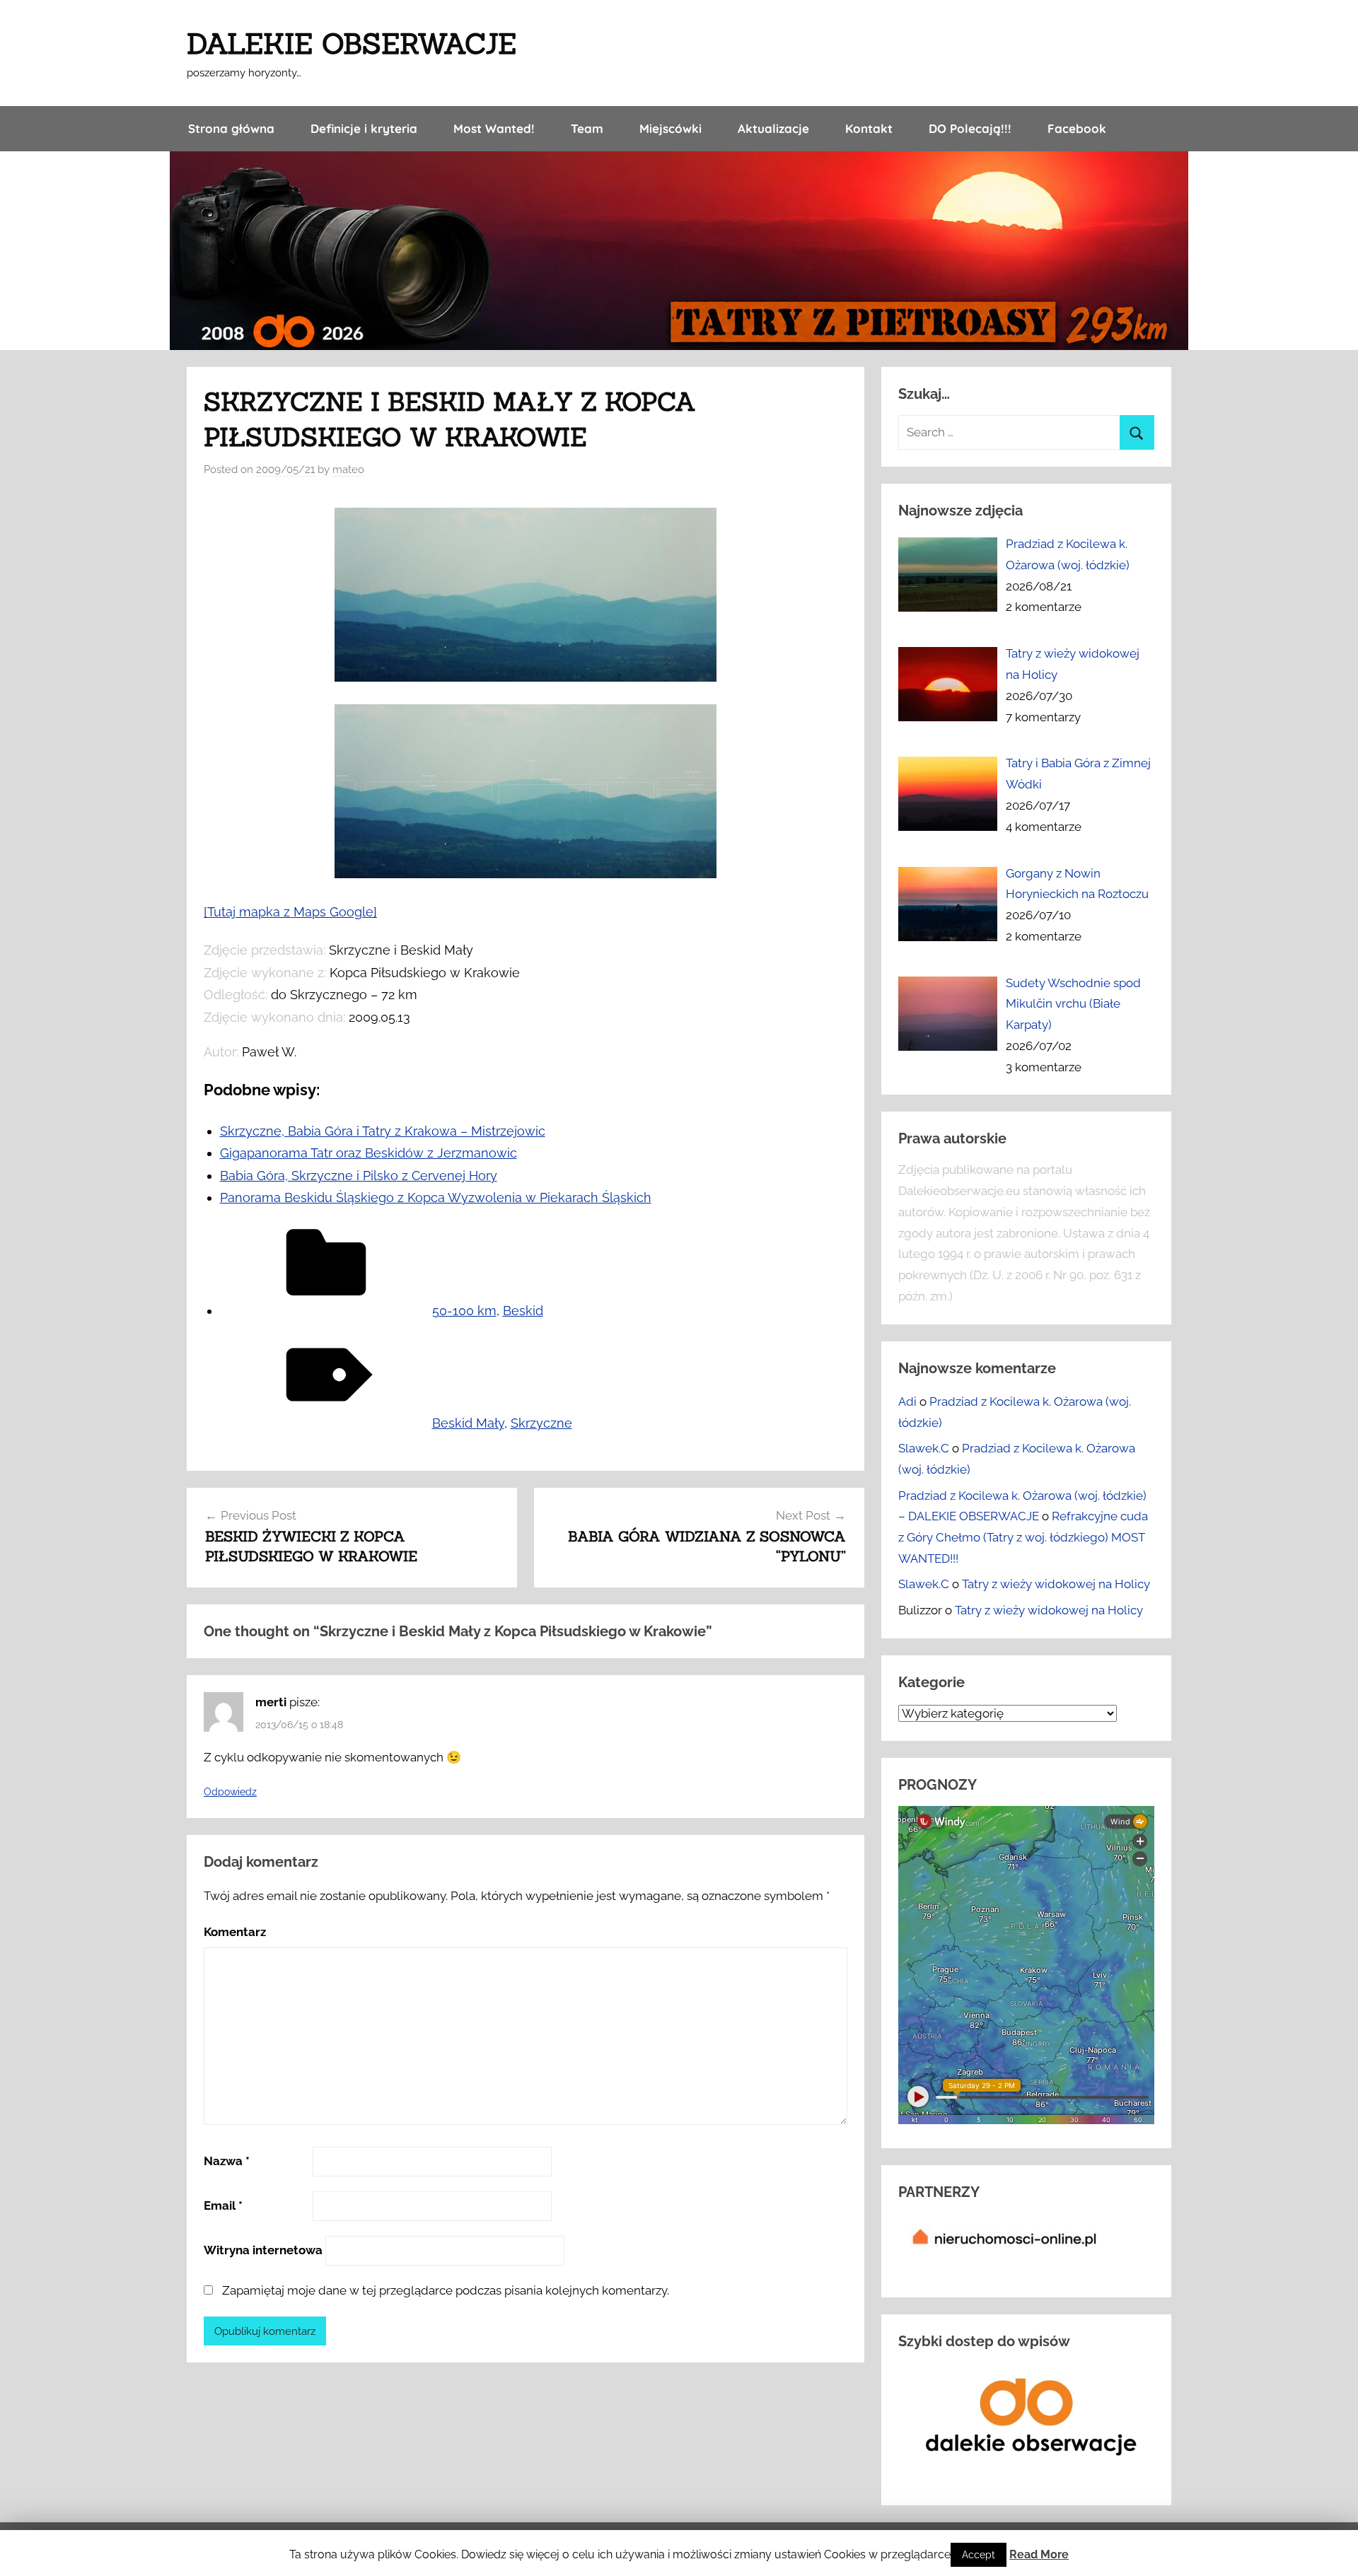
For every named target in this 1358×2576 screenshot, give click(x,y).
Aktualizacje (773, 128)
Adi (907, 1401)
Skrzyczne (541, 1423)
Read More (1039, 2554)
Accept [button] (979, 2555)
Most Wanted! (494, 128)
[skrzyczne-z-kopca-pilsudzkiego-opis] (526, 874)
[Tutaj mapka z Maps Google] (290, 912)
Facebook (1077, 128)
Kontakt (869, 128)
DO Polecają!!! (970, 128)
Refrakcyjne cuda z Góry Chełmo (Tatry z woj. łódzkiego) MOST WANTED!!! (1023, 1537)
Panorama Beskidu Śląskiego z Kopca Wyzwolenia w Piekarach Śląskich (436, 1197)
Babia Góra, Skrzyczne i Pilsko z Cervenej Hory (359, 1176)
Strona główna (231, 128)
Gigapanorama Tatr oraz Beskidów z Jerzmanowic (368, 1153)
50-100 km (464, 1311)
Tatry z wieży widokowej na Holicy (1056, 1584)
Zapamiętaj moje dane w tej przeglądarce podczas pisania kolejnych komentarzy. (446, 2290)
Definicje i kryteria (364, 128)
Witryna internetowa (263, 2250)
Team (587, 128)
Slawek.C (924, 1448)
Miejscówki (671, 128)
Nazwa (227, 2161)
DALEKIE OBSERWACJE (352, 43)
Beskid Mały (468, 1423)
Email (223, 2205)
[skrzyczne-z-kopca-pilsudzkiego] (526, 677)
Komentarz (235, 1932)
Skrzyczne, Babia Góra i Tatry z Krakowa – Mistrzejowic (383, 1131)
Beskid (523, 1311)
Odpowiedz (230, 1792)
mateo (348, 470)
